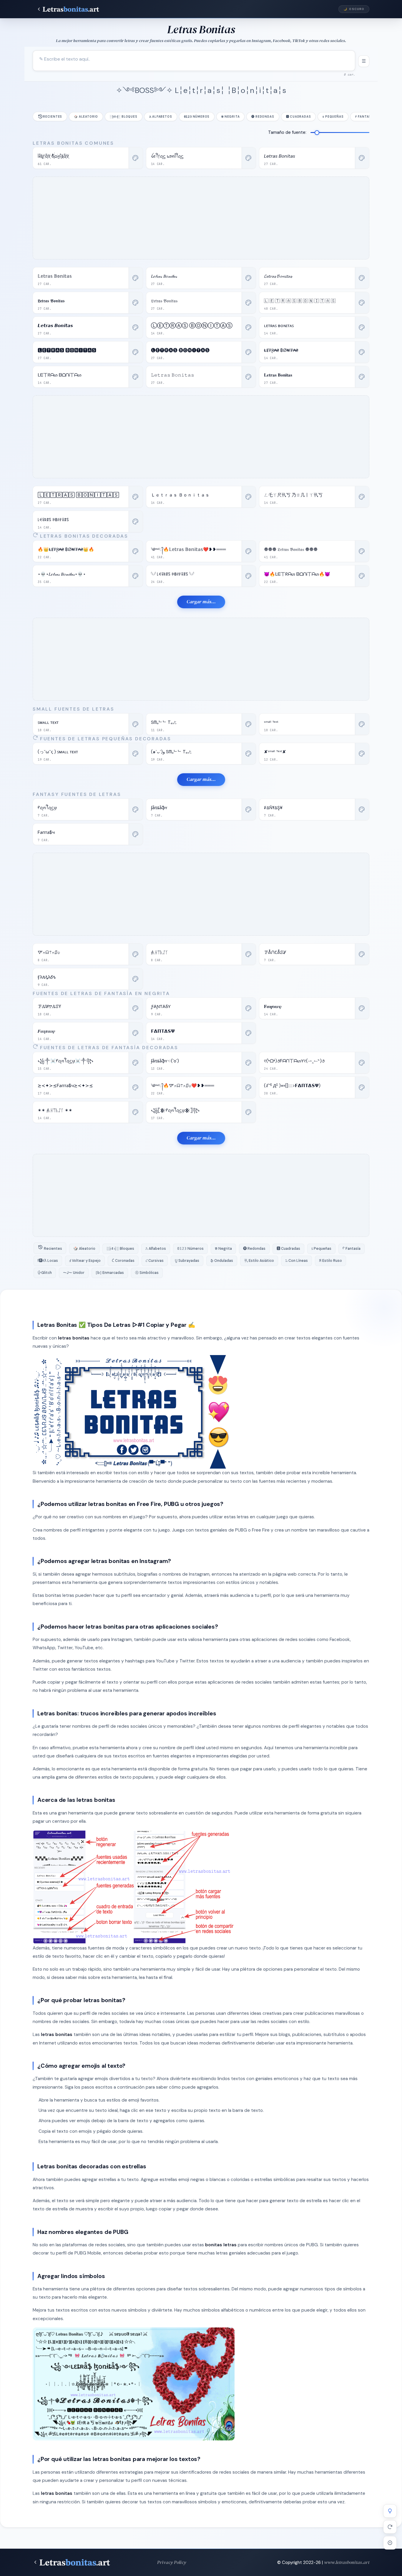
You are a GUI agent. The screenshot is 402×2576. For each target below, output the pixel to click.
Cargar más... (201, 602)
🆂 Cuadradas (299, 117)
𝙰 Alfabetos (161, 117)
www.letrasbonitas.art (347, 2562)
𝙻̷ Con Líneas (296, 1261)
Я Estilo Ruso (330, 1261)
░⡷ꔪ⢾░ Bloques (123, 117)
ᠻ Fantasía (365, 117)
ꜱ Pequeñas (333, 117)
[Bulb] (390, 2511)
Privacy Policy (172, 2562)
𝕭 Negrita (230, 117)
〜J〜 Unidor (74, 1273)
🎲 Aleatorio (86, 117)
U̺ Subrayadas (187, 1261)
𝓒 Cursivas (155, 1261)
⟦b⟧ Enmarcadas (110, 1273)
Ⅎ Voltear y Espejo (85, 1261)
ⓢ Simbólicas (147, 1273)
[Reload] (390, 2527)
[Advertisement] (201, 218)
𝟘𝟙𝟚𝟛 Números (197, 117)
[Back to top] (390, 2543)
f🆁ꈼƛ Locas (48, 1261)
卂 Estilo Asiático (259, 1261)
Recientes (53, 117)
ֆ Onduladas (222, 1261)
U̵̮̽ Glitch (45, 1273)
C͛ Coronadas (123, 1261)
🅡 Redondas (263, 117)
